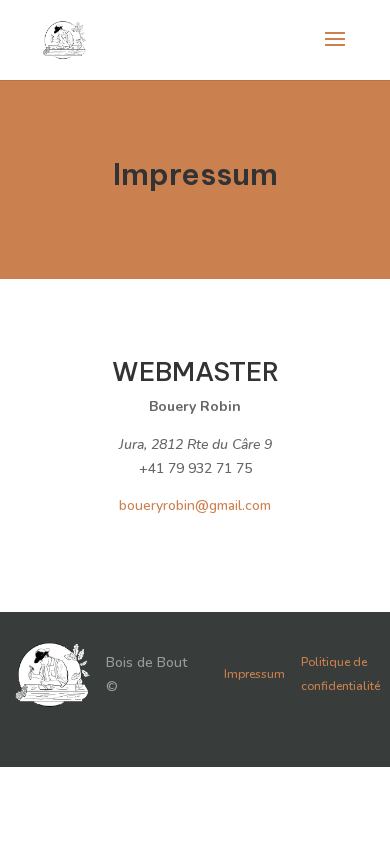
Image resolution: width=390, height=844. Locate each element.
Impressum (254, 674)
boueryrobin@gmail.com (195, 505)
